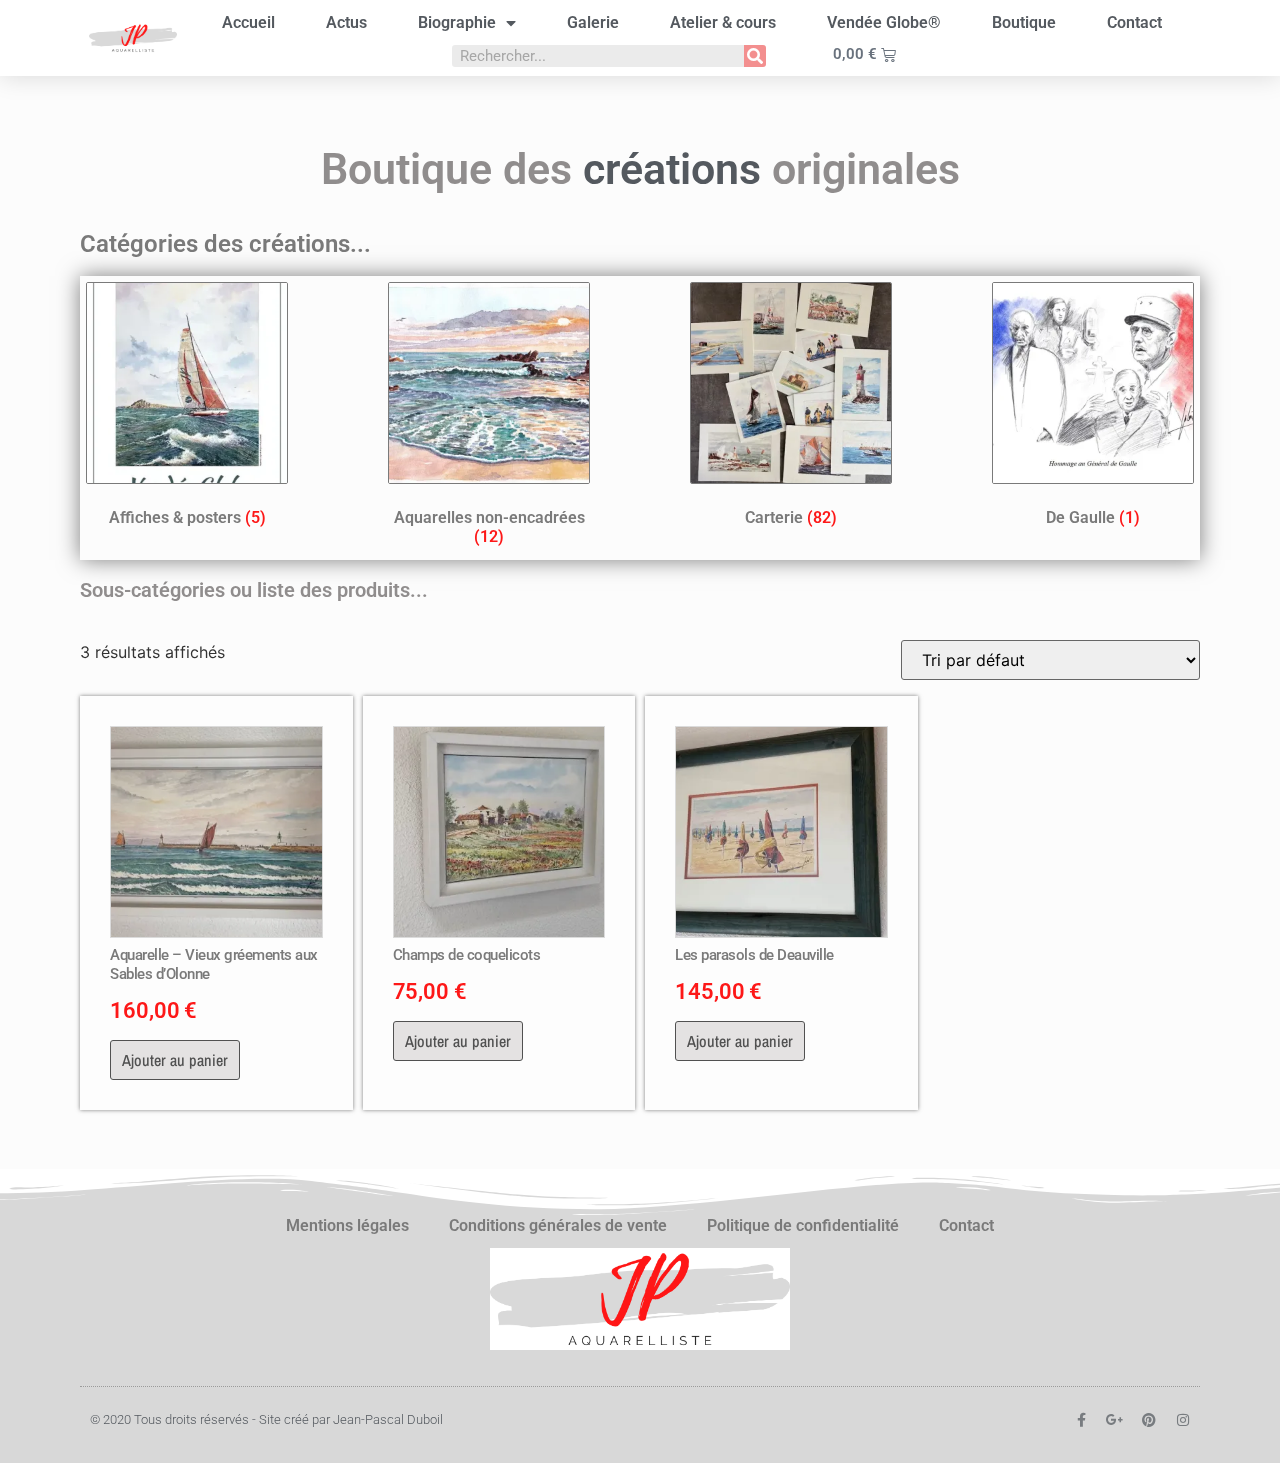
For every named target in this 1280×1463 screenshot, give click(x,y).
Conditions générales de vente (558, 1225)
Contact (1134, 22)
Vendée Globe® (884, 22)
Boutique (1024, 22)
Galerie (593, 22)
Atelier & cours (723, 22)
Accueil (248, 22)
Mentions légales (347, 1225)
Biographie (457, 22)
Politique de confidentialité (803, 1225)
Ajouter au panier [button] (175, 1060)
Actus (346, 22)
